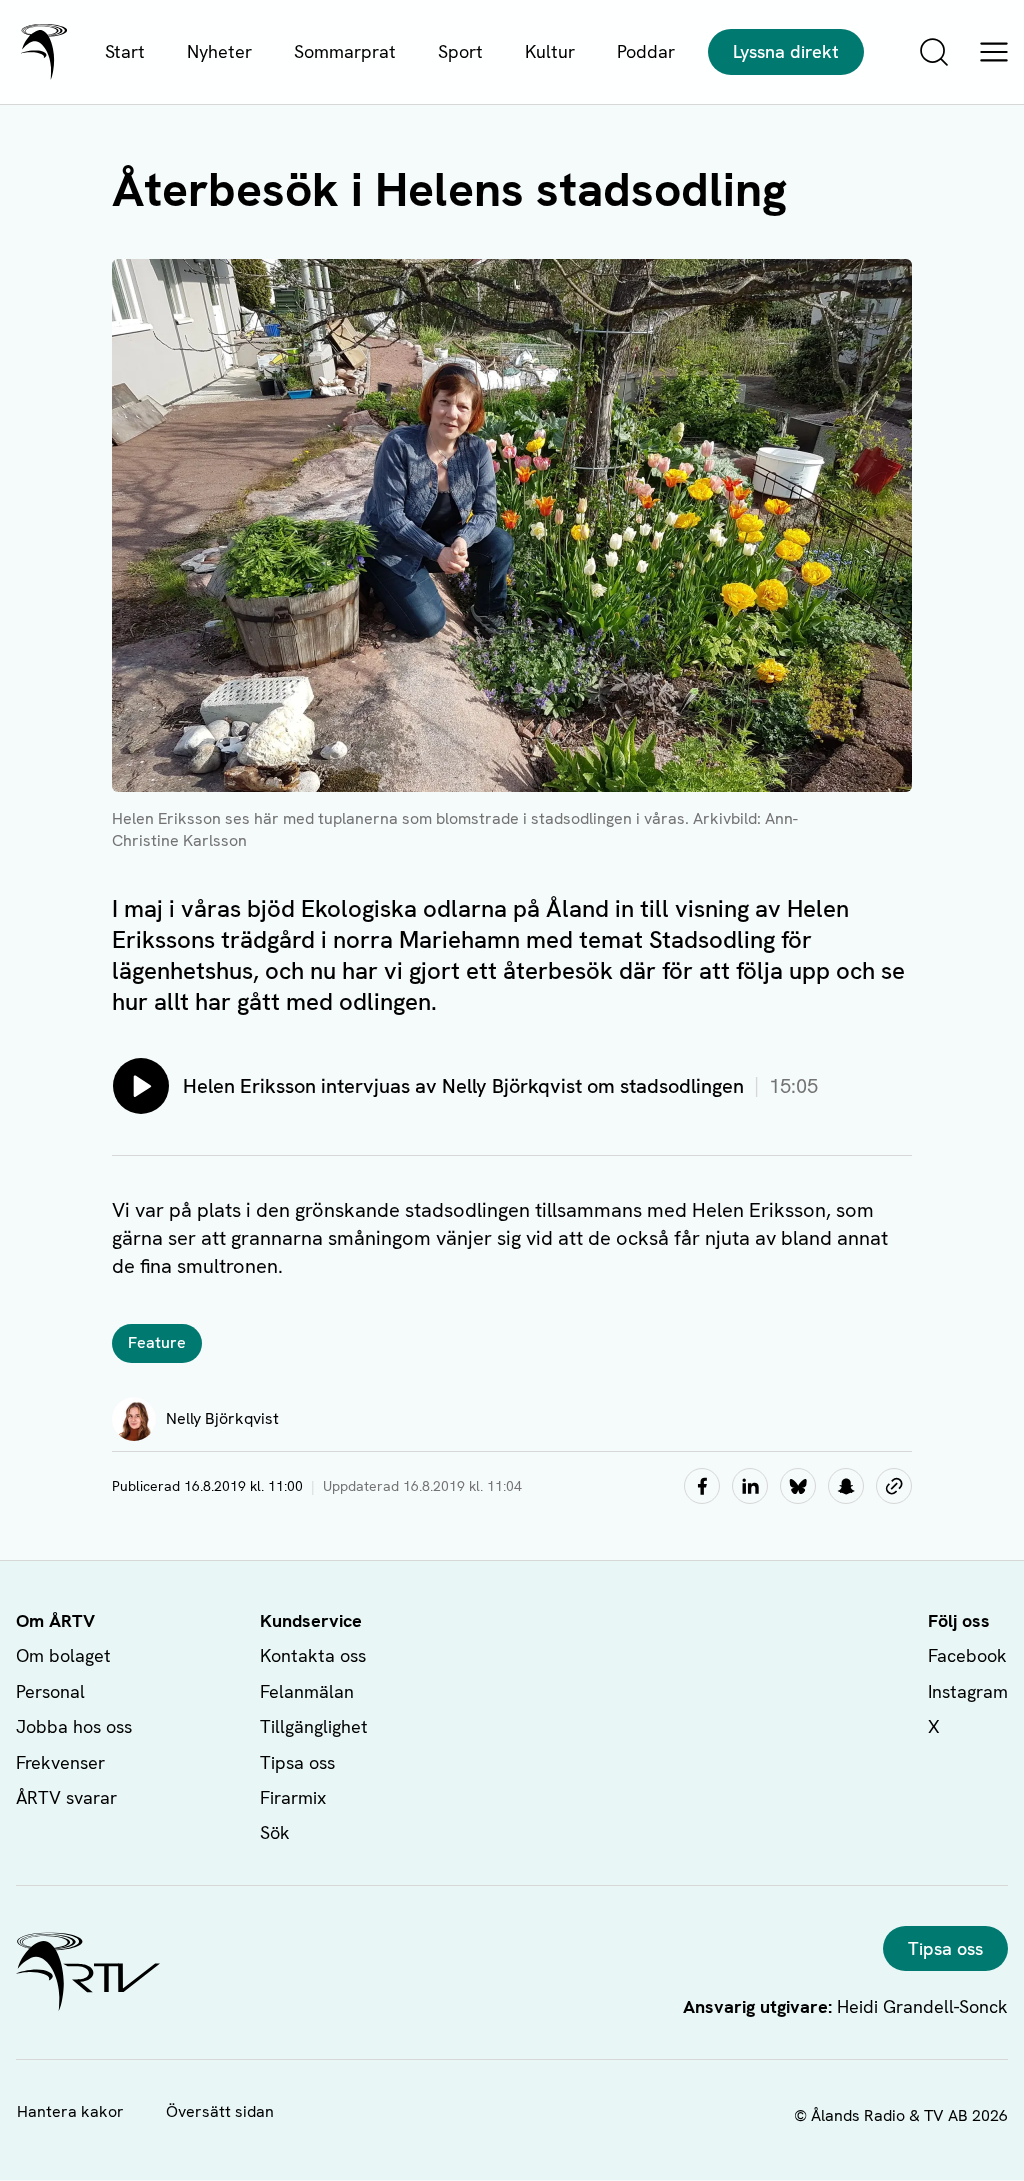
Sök (275, 1832)
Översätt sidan (220, 2111)
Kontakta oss (313, 1655)
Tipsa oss (297, 1762)
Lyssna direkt (786, 51)
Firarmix (293, 1797)
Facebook (967, 1655)
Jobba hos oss (74, 1726)
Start (125, 51)
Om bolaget (63, 1655)
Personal (50, 1691)
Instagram (968, 1691)
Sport (460, 51)
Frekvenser (60, 1762)
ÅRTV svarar (66, 1797)
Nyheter (219, 51)
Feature (157, 1342)
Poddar (646, 51)
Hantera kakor (70, 2111)
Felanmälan (307, 1691)
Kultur (550, 51)
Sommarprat (345, 51)
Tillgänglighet (314, 1726)
